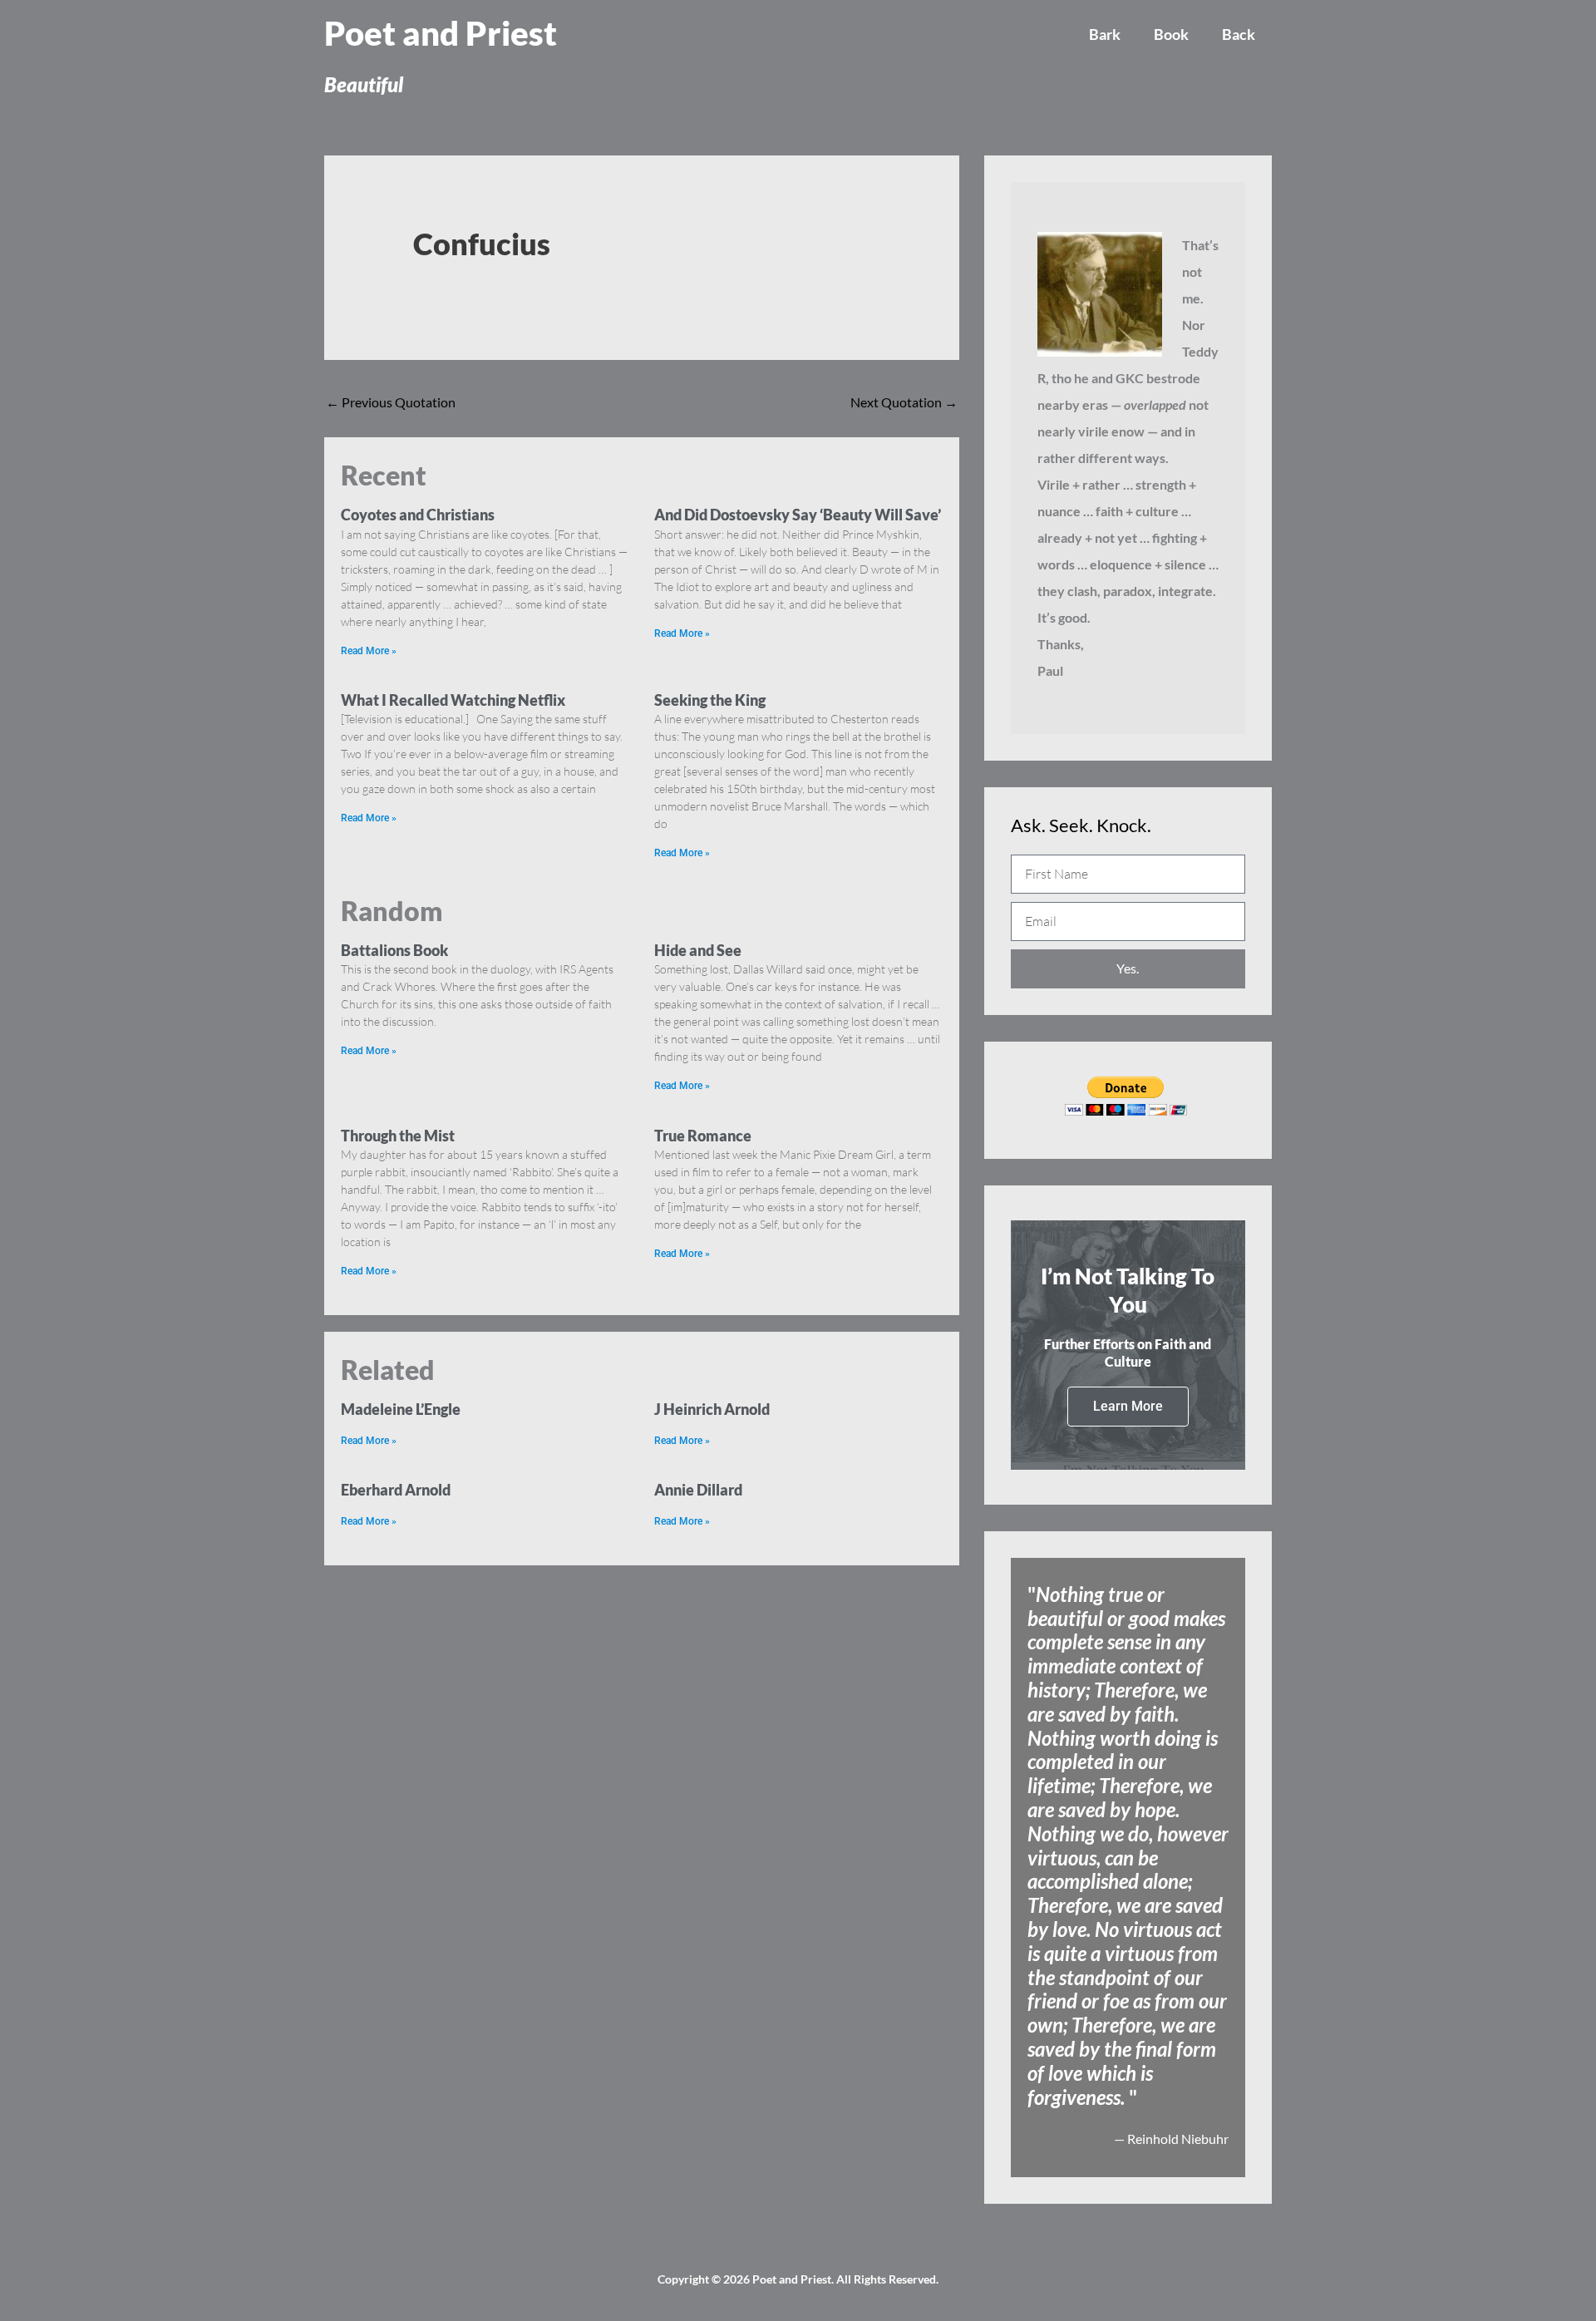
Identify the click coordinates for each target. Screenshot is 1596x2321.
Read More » (369, 651)
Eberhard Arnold (396, 1490)
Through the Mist (398, 1136)
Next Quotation (904, 402)
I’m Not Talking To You (1128, 1290)
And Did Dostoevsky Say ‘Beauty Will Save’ (798, 515)
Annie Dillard (698, 1490)
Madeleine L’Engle (401, 1409)
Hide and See (698, 950)
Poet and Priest (441, 33)
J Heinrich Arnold (712, 1409)
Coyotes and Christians (418, 515)
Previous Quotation (391, 402)
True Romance (703, 1136)
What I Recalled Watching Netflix (453, 700)
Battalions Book (394, 950)
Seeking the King (710, 700)
